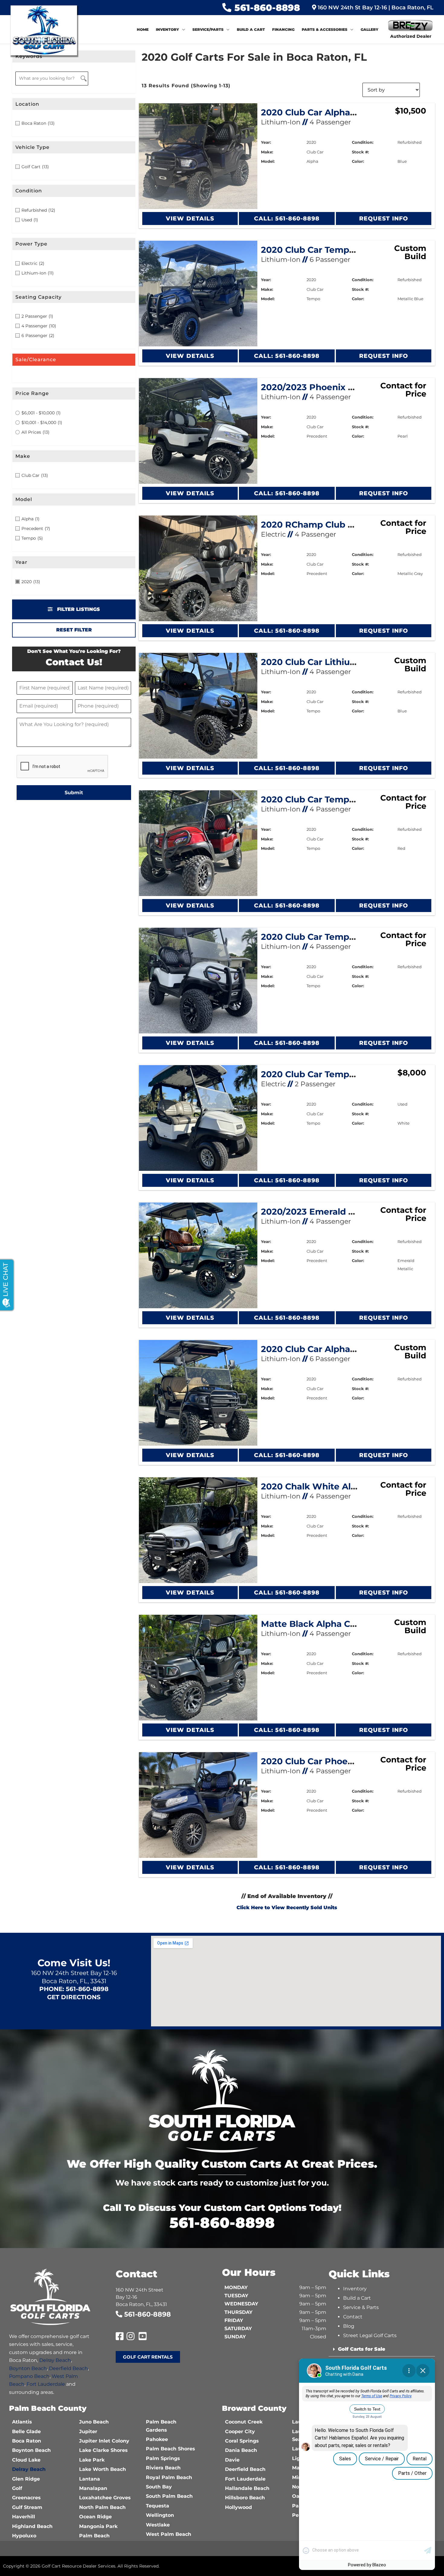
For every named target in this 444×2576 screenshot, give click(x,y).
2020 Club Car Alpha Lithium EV (331, 1349)
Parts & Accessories (325, 29)
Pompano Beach (29, 2376)
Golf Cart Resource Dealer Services (79, 2566)
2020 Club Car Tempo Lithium (326, 937)
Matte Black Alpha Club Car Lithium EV (346, 1624)
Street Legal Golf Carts (370, 2335)
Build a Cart (251, 29)
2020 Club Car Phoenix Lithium (329, 1761)
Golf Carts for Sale (362, 2349)
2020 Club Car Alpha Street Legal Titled (347, 112)
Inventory (167, 29)
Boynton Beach (28, 2368)
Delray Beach (55, 2360)
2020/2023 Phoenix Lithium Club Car (341, 387)
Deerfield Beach (68, 2368)
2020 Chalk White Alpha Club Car (334, 1486)
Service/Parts (208, 29)
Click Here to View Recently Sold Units (287, 1908)
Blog (349, 2326)
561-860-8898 (267, 8)
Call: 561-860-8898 (287, 218)
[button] (382, 2349)
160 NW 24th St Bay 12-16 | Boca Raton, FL (375, 8)
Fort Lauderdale (46, 2384)
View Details (190, 218)
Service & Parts (361, 2307)
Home (143, 29)
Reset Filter (74, 630)
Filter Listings (78, 609)
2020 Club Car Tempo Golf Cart (328, 1074)
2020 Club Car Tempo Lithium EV (333, 799)
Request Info (383, 218)
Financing (283, 29)
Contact (353, 2317)
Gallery (370, 29)
